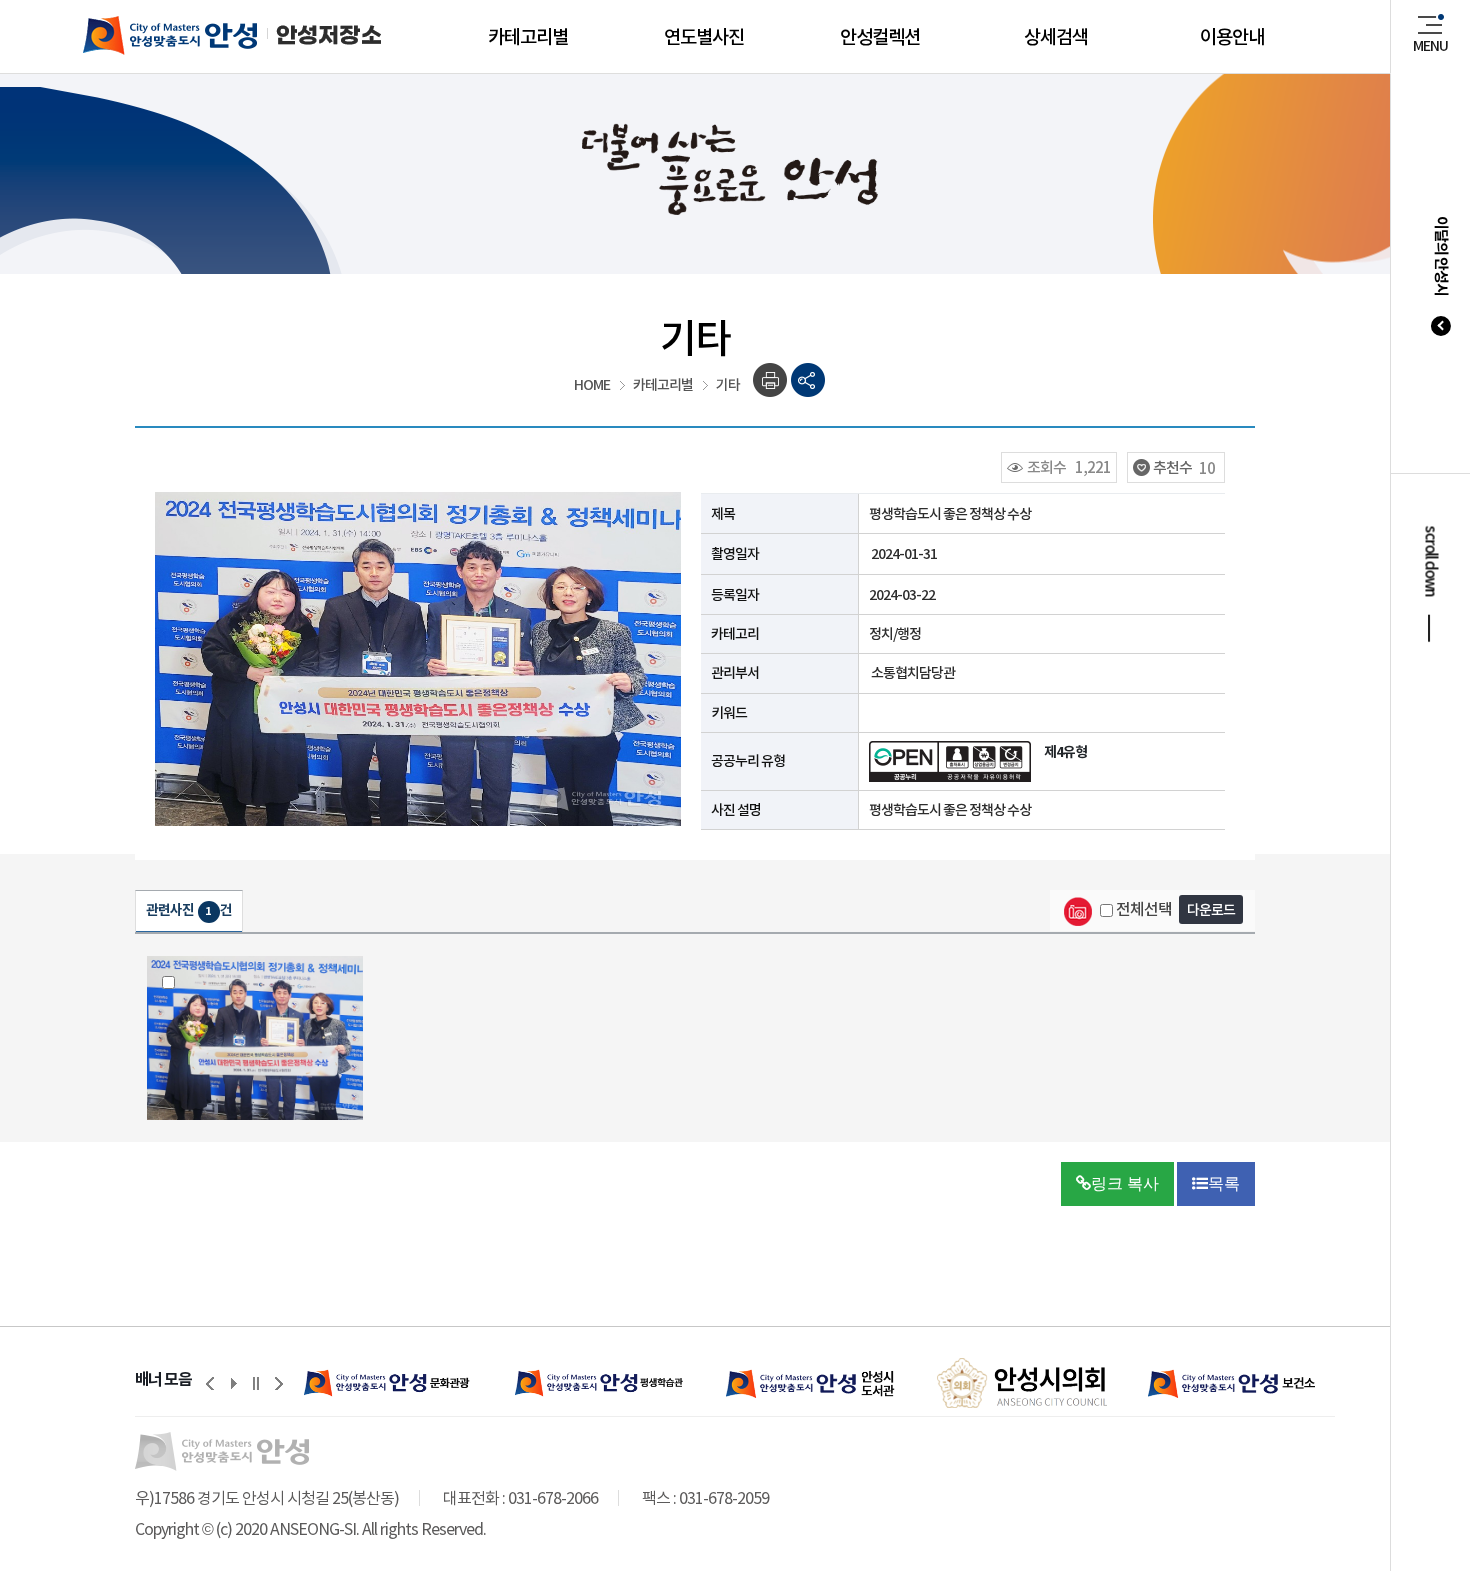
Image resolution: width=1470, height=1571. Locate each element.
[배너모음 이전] (210, 1383)
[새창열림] (389, 1383)
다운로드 (1211, 910)
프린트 (770, 380)
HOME (592, 385)
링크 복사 (1125, 1183)
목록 (1224, 1183)
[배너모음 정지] (256, 1383)
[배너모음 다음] (279, 1383)
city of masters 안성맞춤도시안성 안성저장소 (212, 35)
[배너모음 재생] (233, 1383)
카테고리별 (663, 385)
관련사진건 (189, 910)
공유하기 (808, 380)
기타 (728, 385)
